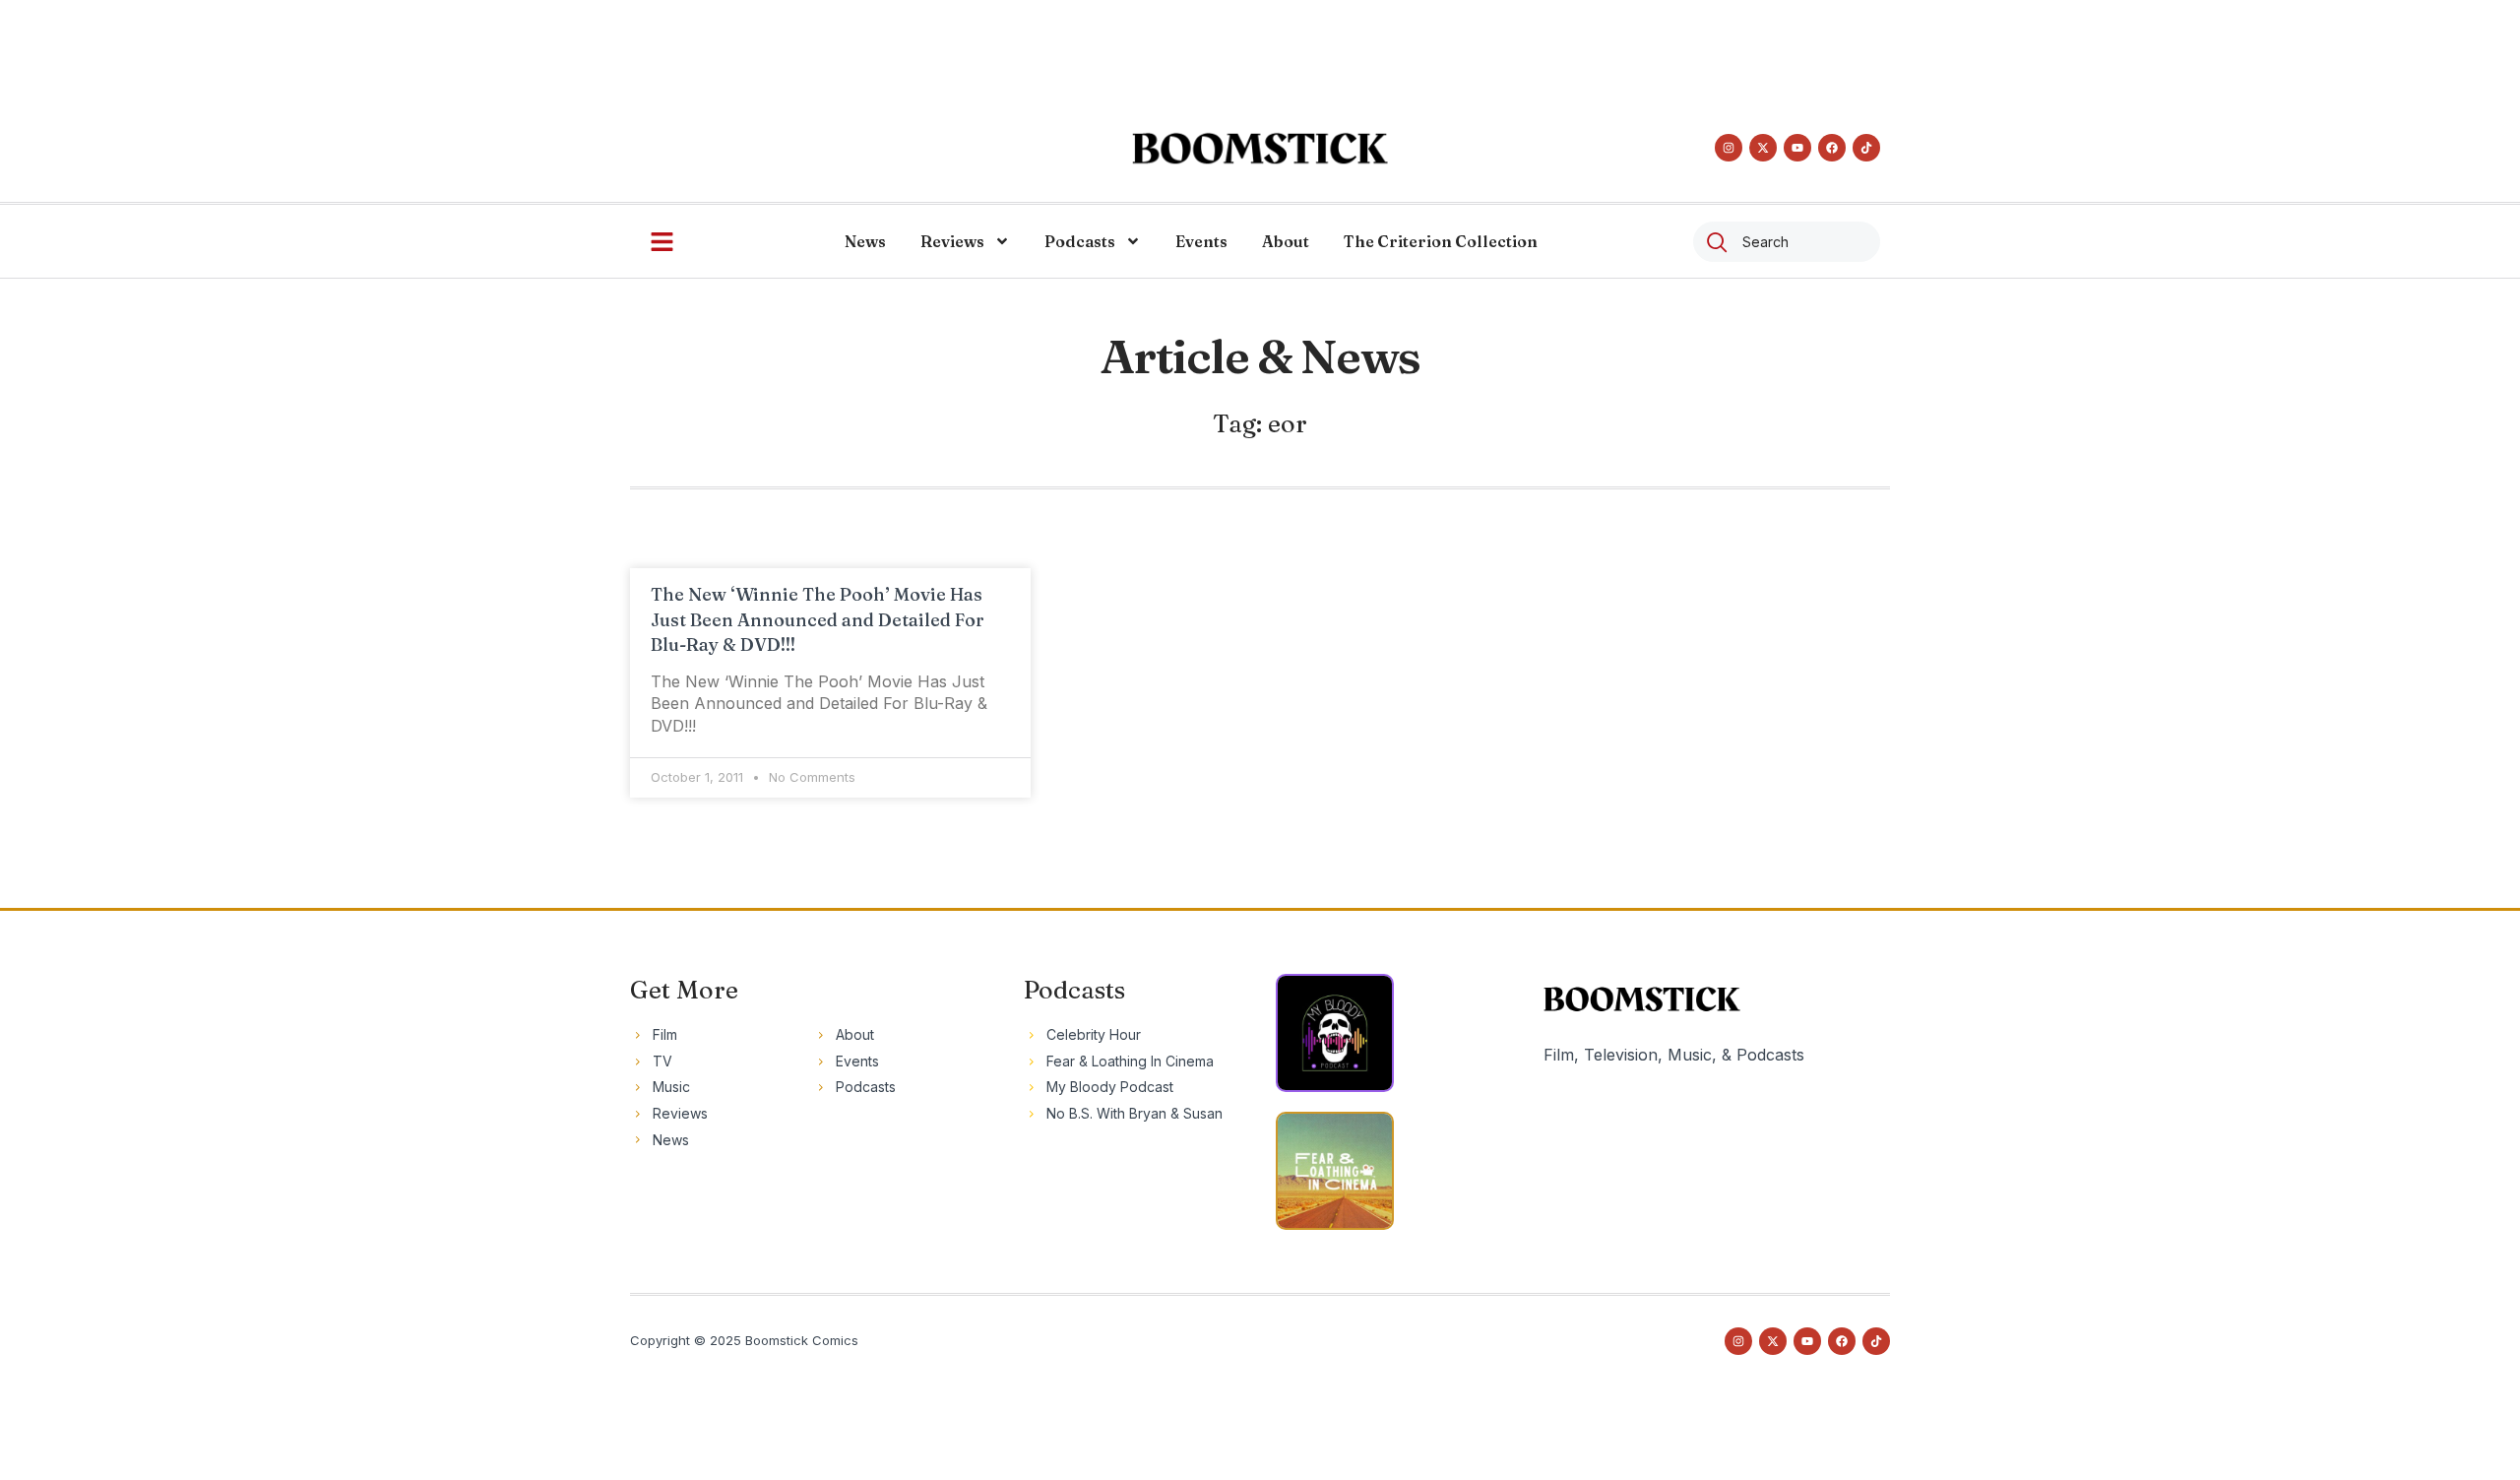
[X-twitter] (1763, 148)
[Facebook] (1832, 148)
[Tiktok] (1866, 148)
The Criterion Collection (1441, 241)
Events (1201, 241)
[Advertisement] (1260, 44)
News (865, 241)
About (1286, 241)
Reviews (952, 241)
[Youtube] (1797, 148)
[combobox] (1787, 242)
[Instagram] (1729, 148)
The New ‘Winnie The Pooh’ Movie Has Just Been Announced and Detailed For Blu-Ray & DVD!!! (818, 619)
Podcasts (1080, 241)
